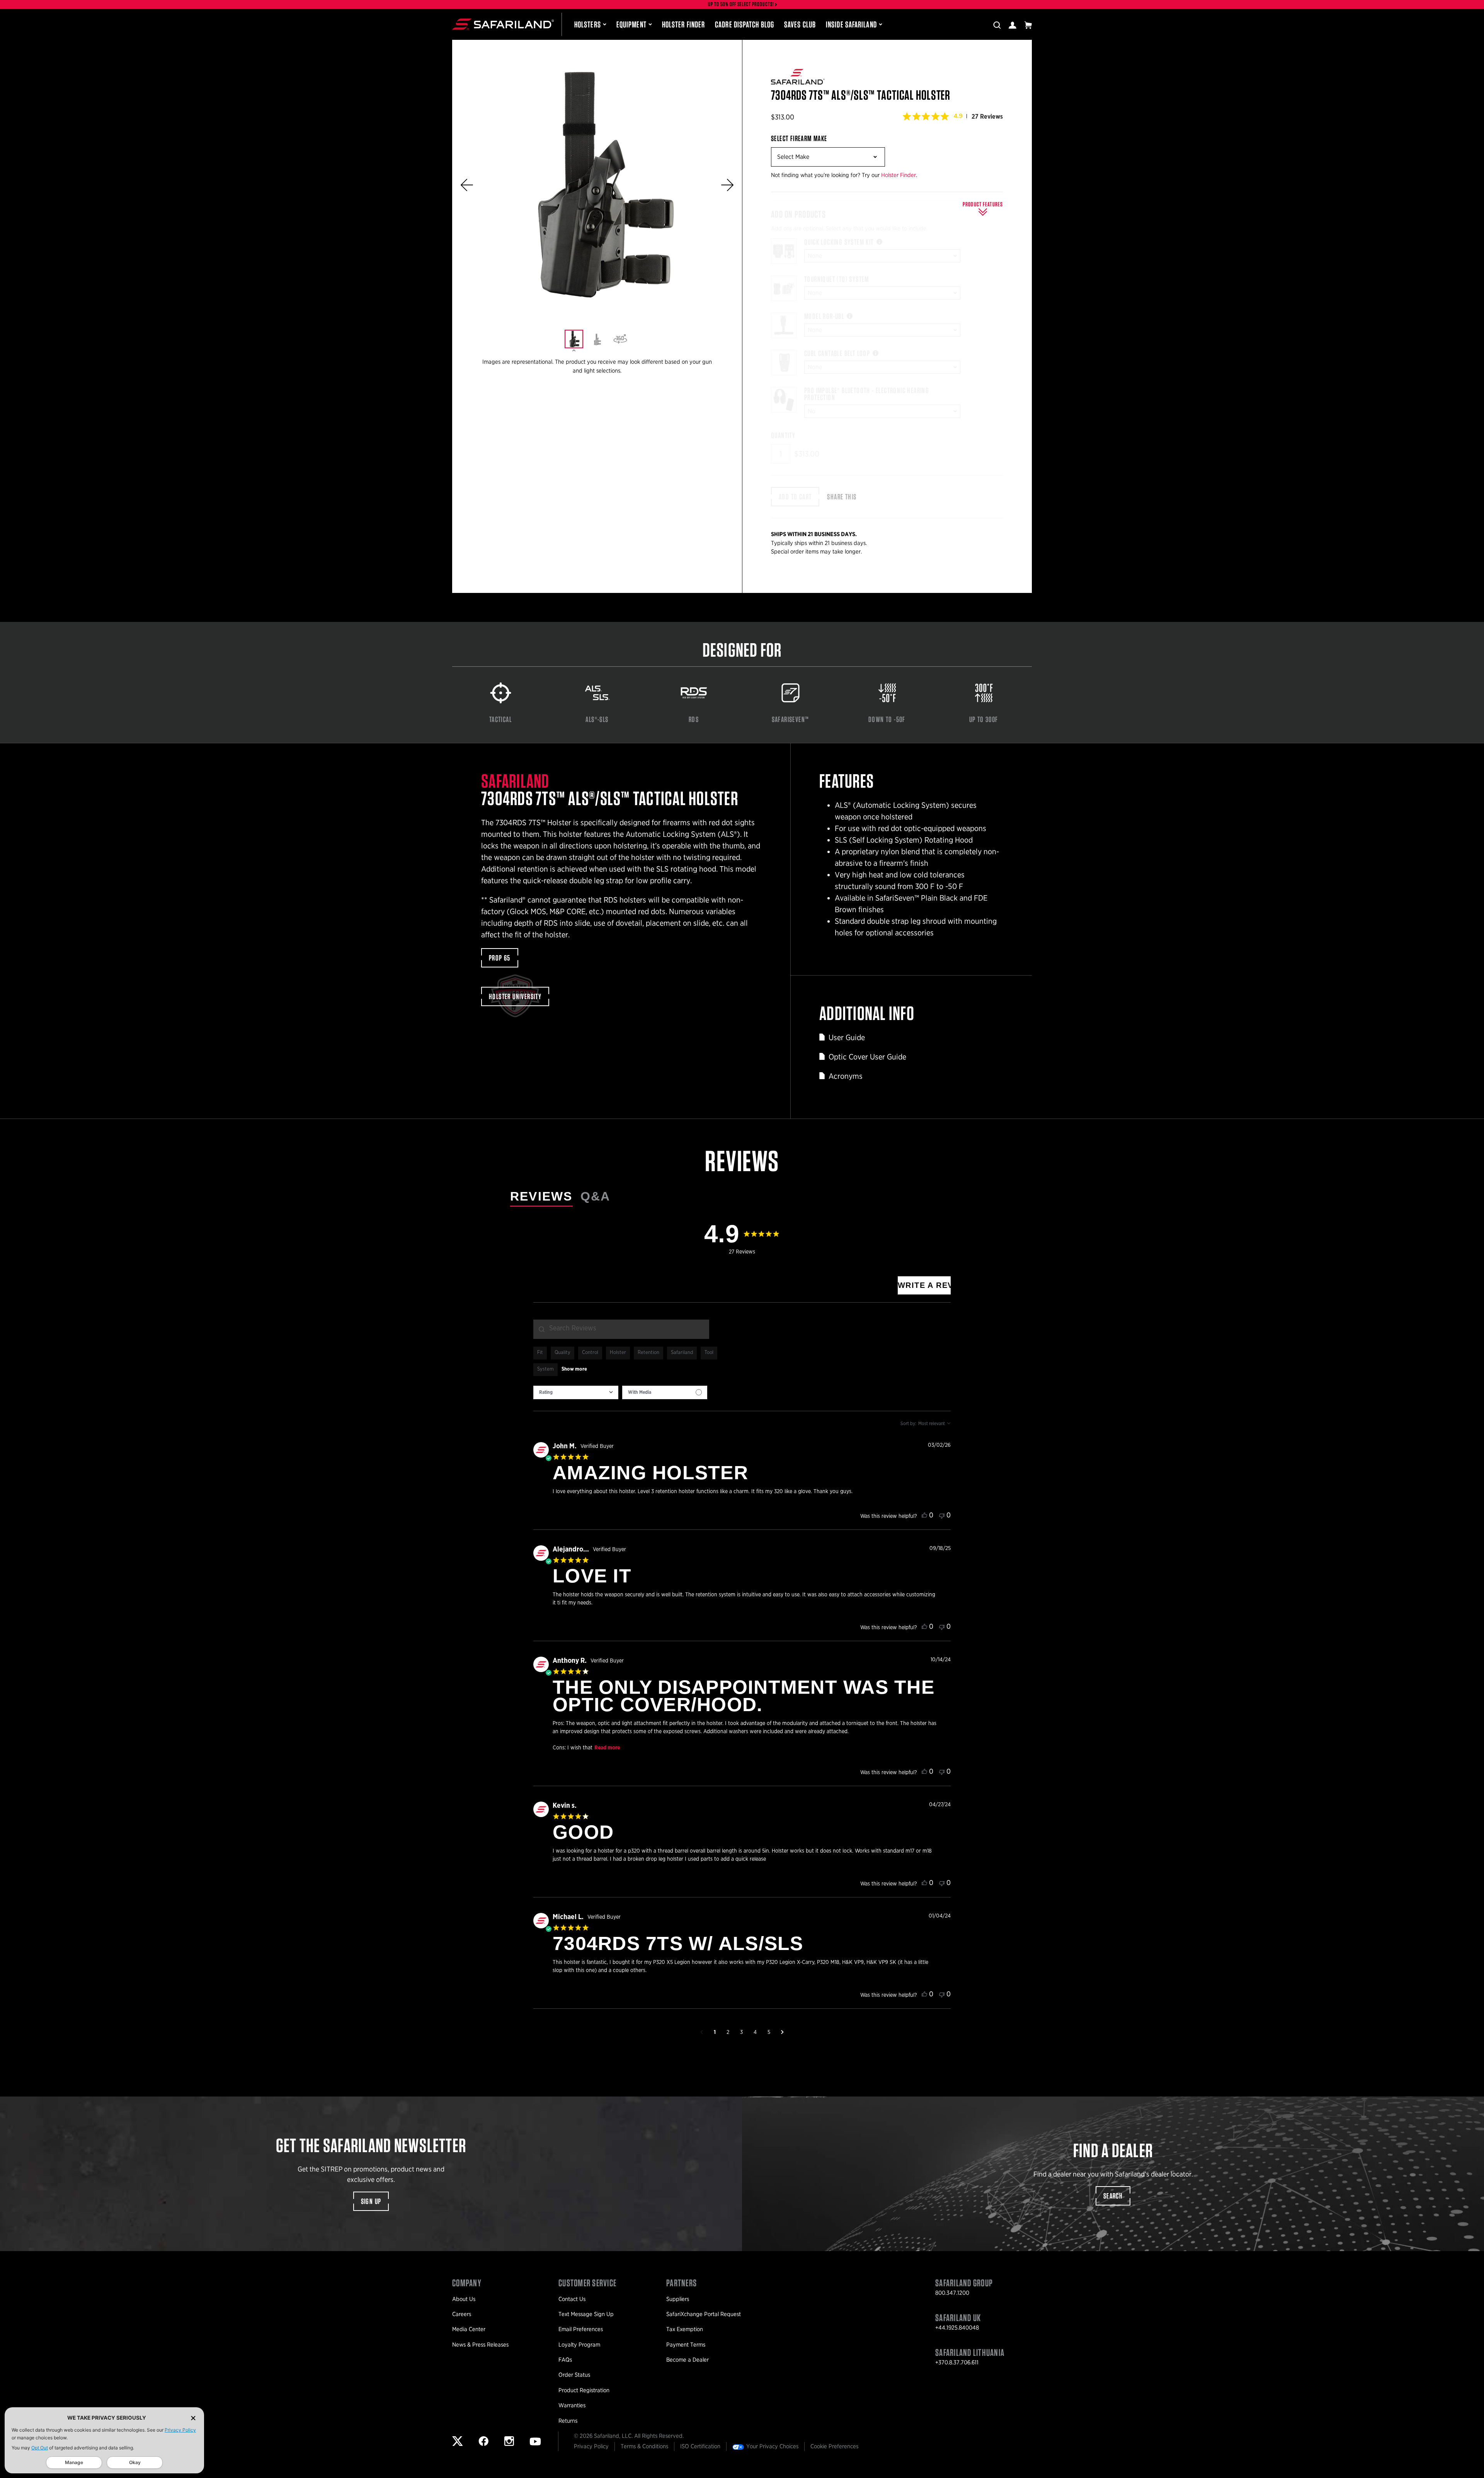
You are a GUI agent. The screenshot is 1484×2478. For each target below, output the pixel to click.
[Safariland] (503, 24)
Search (1113, 2196)
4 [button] (755, 2032)
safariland (682, 1353)
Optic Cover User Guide (867, 1057)
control (590, 1353)
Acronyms (846, 1076)
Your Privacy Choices (772, 2446)
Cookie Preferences (834, 2446)
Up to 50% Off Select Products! (741, 4)
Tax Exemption (685, 2329)
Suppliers (678, 2299)
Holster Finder (683, 24)
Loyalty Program (579, 2345)
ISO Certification (700, 2446)
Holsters (588, 24)
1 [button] (715, 2032)
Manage (74, 2462)
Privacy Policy (180, 2430)
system (545, 1369)
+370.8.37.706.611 (957, 2362)
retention (648, 1353)
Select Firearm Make (799, 138)
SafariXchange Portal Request (704, 2314)
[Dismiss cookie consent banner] (193, 2418)
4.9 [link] (958, 116)
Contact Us (572, 2299)
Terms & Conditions (644, 2446)
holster (618, 1353)
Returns (568, 2421)
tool (709, 1353)
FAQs (565, 2360)
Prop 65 (500, 958)
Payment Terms (686, 2345)
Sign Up (371, 2201)
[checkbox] (665, 1392)
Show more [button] (574, 1369)
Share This (842, 497)
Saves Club (800, 24)
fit (540, 1353)
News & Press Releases (480, 2345)
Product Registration (584, 2390)
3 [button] (741, 2032)
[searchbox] (621, 1329)
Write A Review (924, 1285)
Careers (462, 2314)
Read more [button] (607, 1748)
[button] (467, 185)
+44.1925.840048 (957, 2328)
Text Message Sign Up (586, 2314)
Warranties (572, 2405)
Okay (135, 2462)
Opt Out (40, 2448)
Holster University (515, 996)
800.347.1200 (952, 2293)
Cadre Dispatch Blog (745, 24)
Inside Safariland (851, 24)
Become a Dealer (688, 2360)
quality (562, 1353)
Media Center (469, 2329)
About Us (464, 2299)
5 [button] (769, 2032)
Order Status (574, 2375)
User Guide (847, 1037)
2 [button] (728, 2032)
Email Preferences (581, 2329)
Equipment (631, 24)
